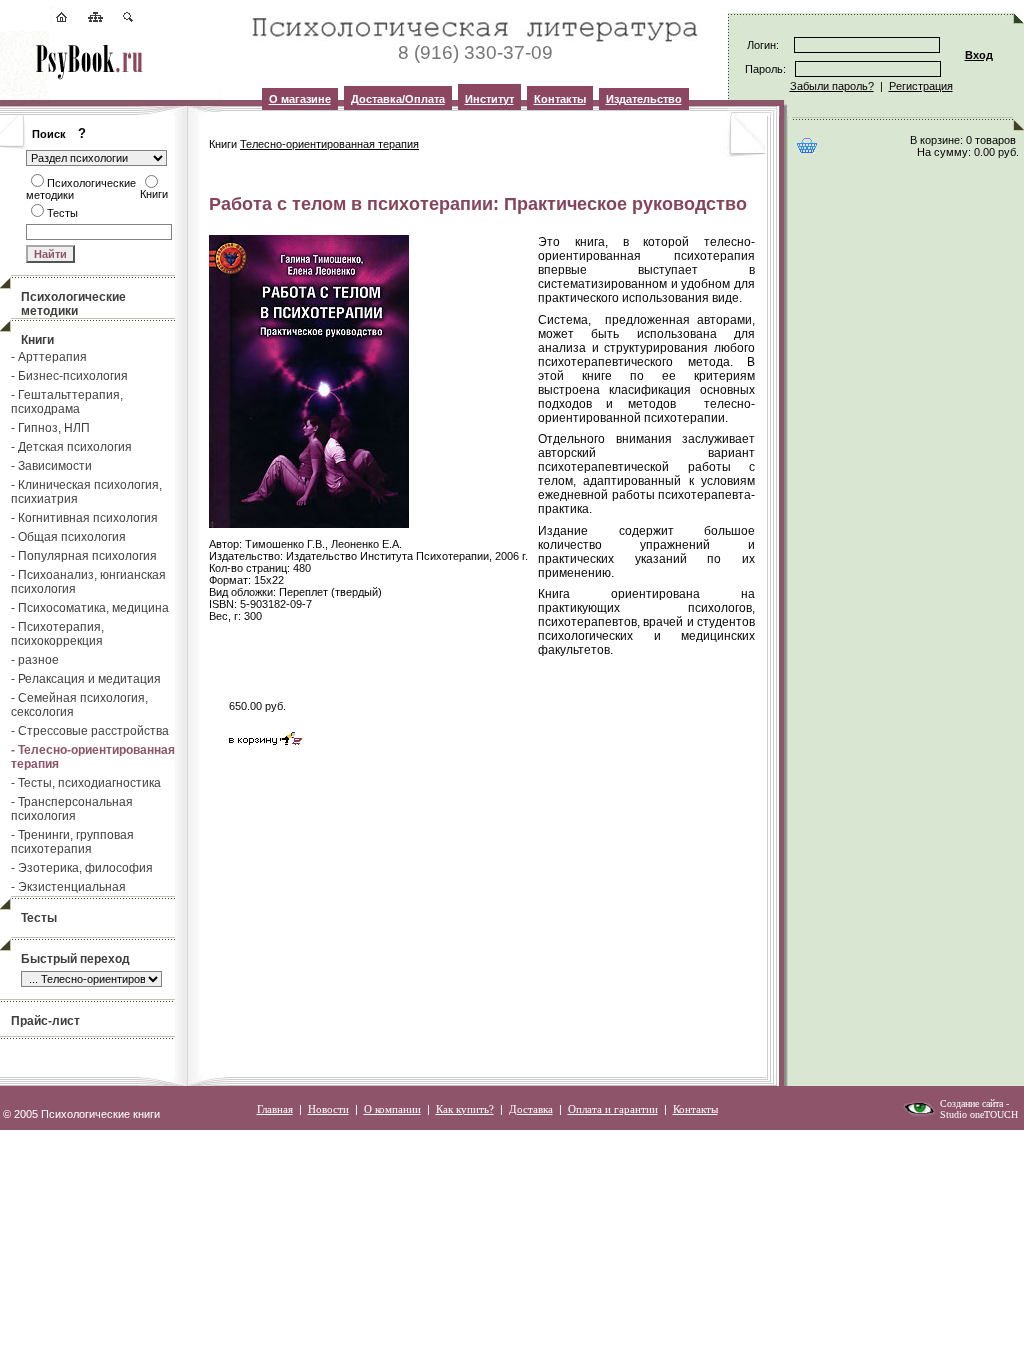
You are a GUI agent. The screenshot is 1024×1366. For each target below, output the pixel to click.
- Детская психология (71, 447)
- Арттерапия (49, 357)
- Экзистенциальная (68, 887)
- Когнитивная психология (84, 518)
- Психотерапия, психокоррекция (57, 634)
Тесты (39, 918)
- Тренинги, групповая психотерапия (72, 842)
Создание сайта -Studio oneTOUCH (979, 1109)
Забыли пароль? (832, 86)
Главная (275, 1109)
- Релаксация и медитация (86, 679)
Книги (37, 340)
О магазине (300, 99)
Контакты (560, 99)
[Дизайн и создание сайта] (919, 1113)
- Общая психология (68, 537)
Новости (328, 1109)
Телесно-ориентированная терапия (329, 144)
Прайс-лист (45, 1021)
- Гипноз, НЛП (50, 428)
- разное (35, 660)
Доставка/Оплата (398, 99)
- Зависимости (51, 466)
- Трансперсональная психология (72, 809)
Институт (489, 99)
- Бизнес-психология (69, 376)
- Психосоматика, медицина (90, 608)
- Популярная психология (84, 556)
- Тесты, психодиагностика (86, 783)
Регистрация (921, 86)
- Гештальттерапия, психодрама (67, 402)
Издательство (644, 99)
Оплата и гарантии (613, 1109)
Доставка (531, 1109)
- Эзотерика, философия (82, 868)
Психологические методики (73, 304)
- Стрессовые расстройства (90, 731)
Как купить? (465, 1109)
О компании (392, 1109)
